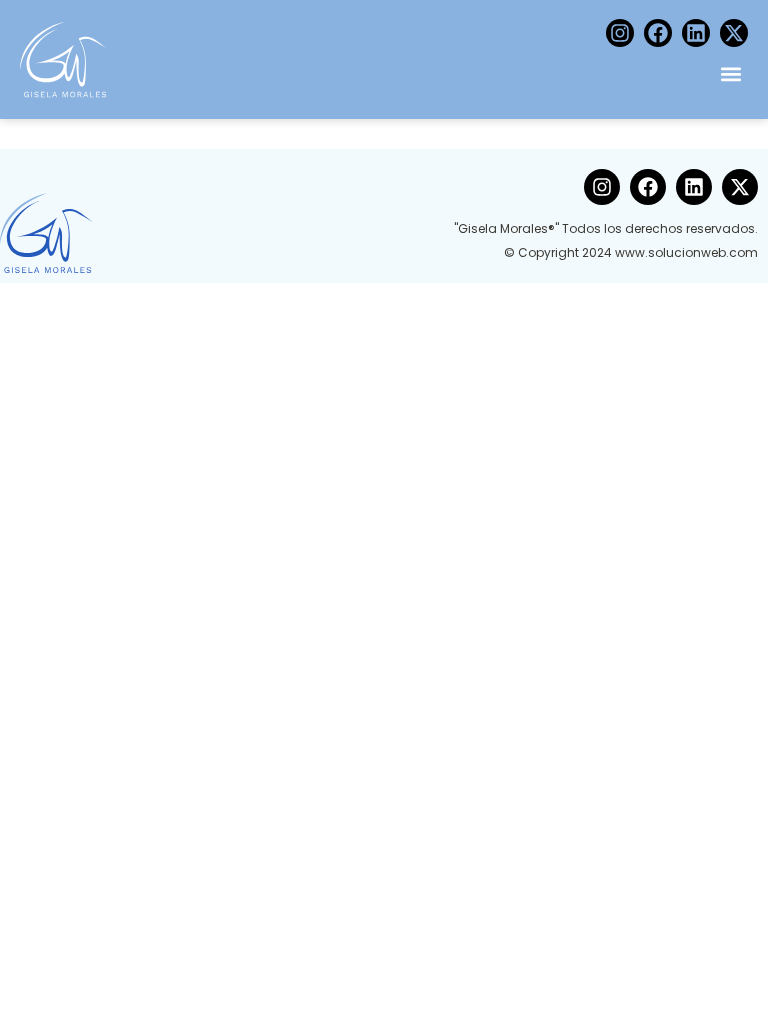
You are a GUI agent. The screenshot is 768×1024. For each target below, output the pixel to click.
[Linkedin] (696, 33)
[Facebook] (658, 33)
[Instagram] (620, 33)
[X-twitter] (734, 33)
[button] (731, 73)
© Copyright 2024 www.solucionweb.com (631, 252)
